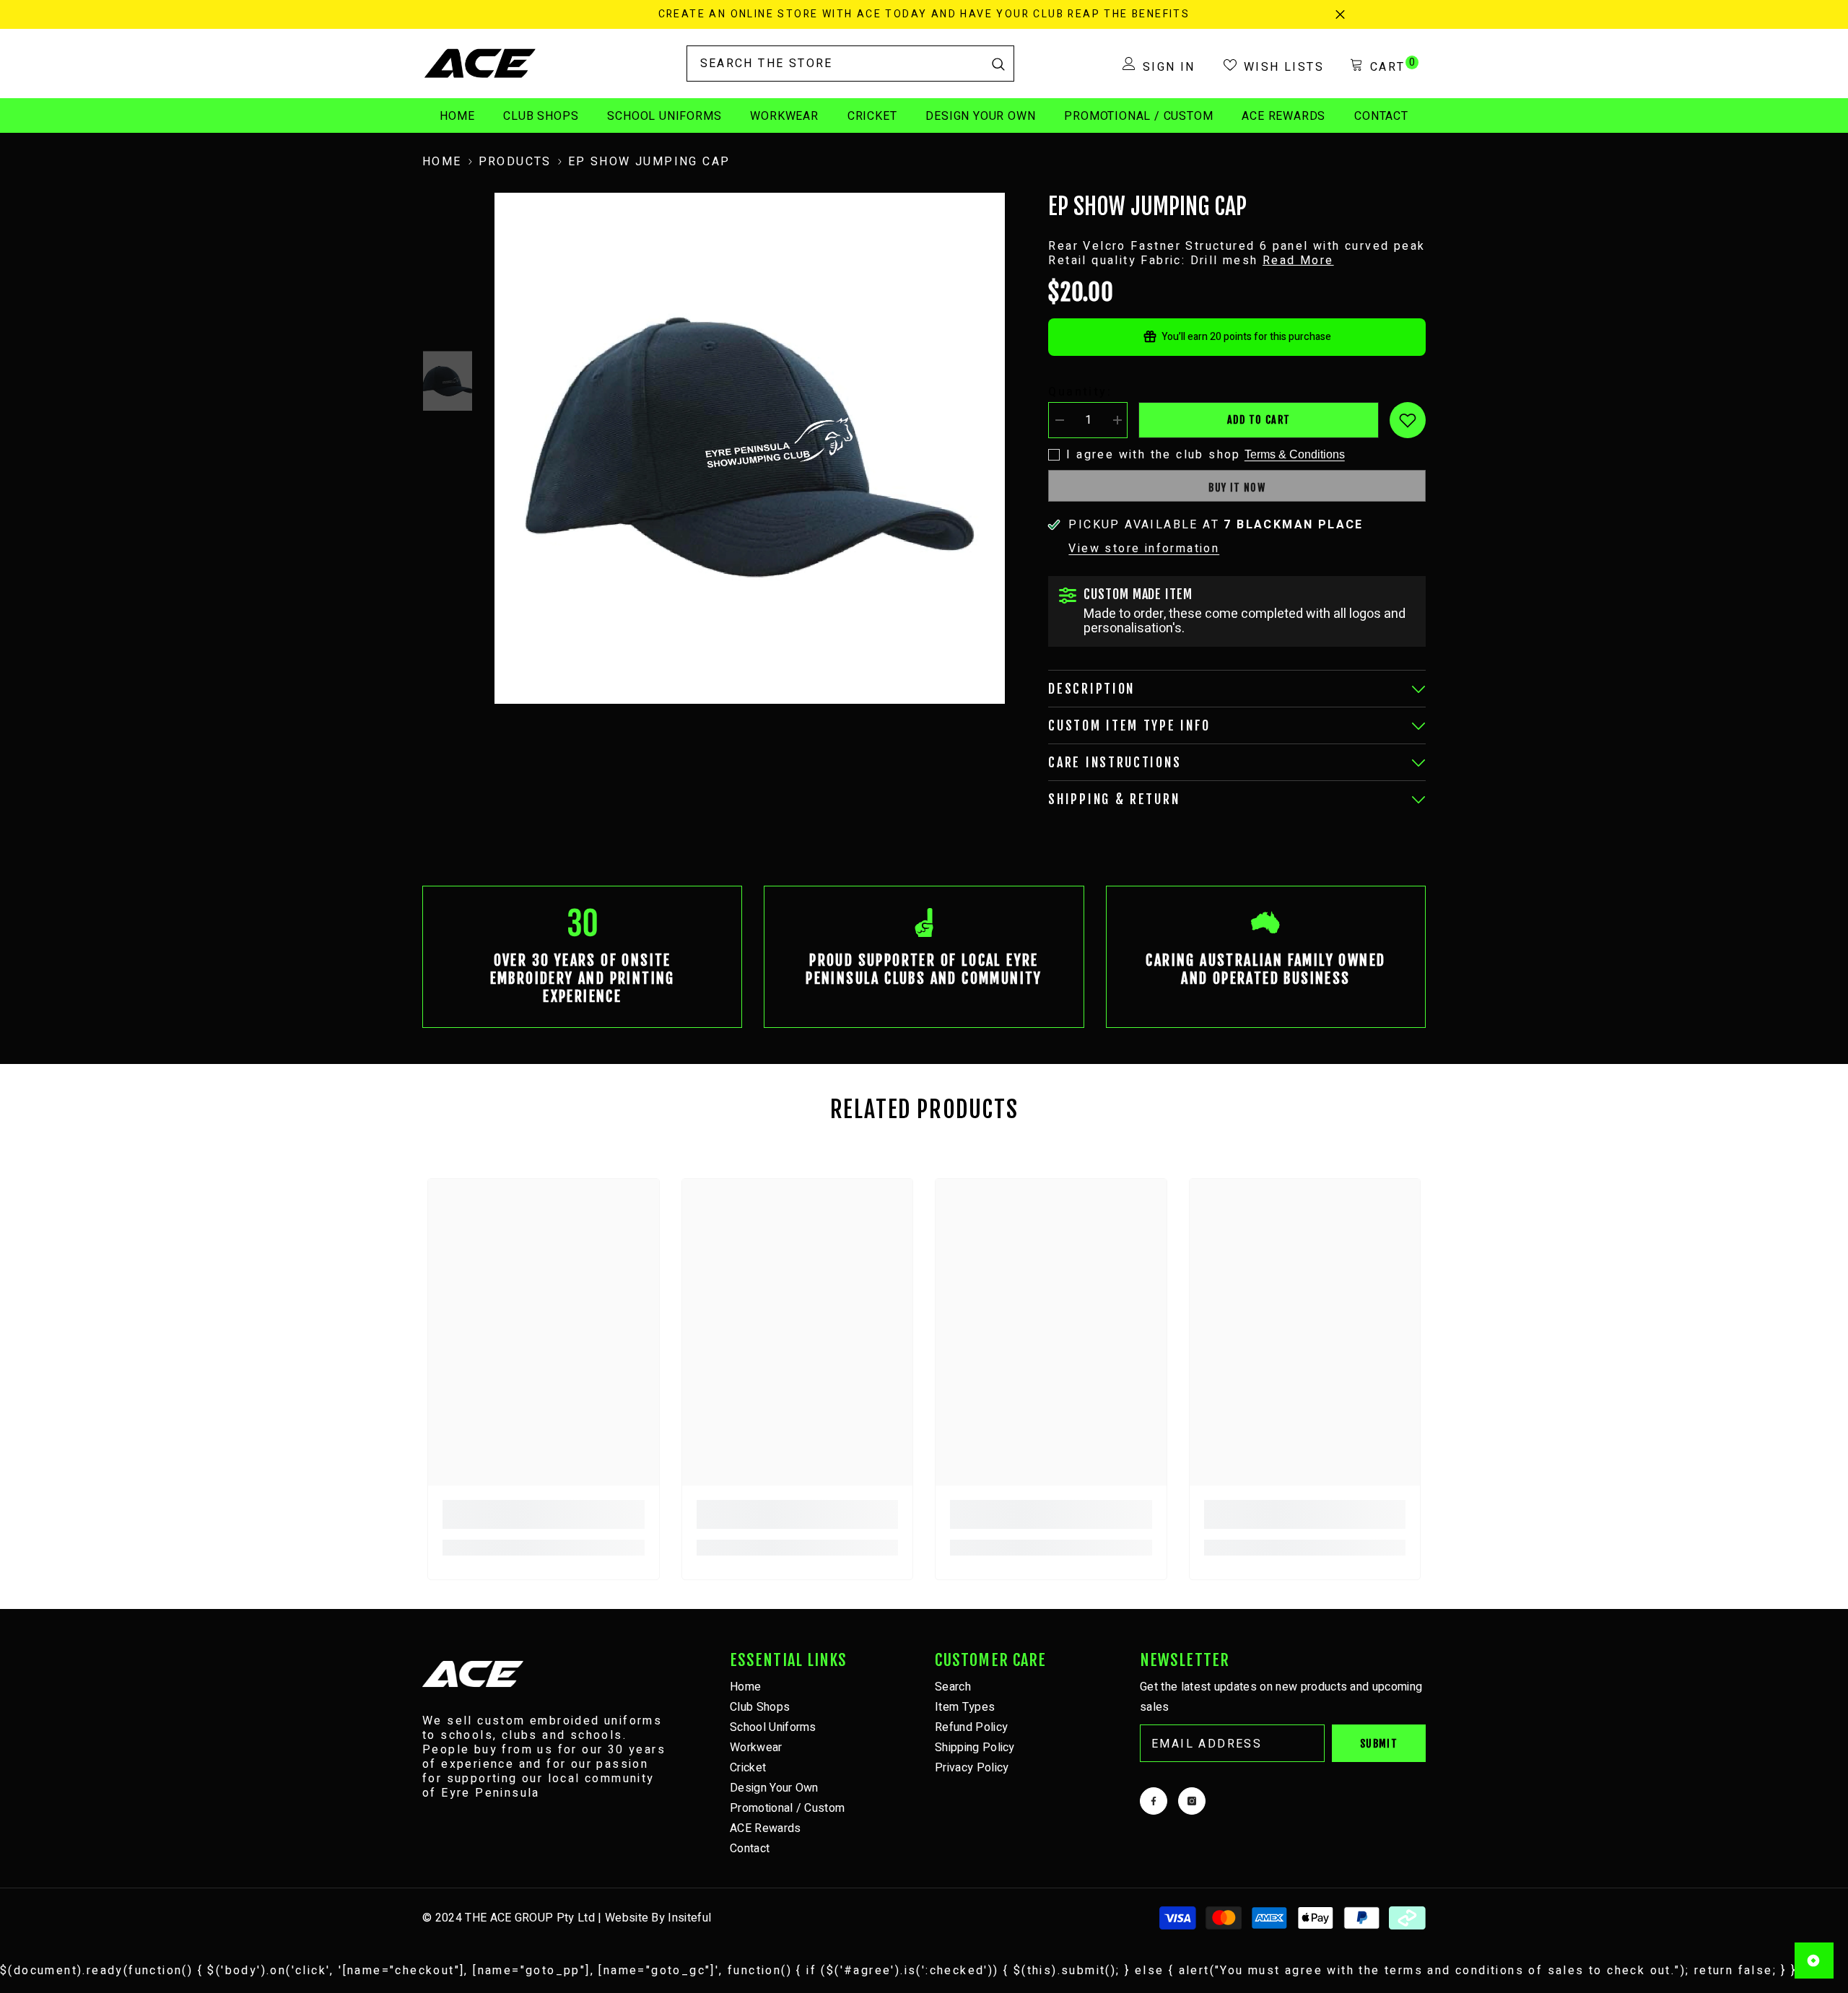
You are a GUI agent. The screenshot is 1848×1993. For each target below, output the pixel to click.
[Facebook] (1154, 1801)
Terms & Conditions (1295, 454)
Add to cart (1259, 420)
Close (1340, 15)
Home (442, 162)
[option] (750, 448)
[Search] (850, 64)
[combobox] (835, 64)
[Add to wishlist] (1408, 420)
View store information (1144, 549)
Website (627, 1918)
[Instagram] (1192, 1801)
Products (515, 162)
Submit (1379, 1744)
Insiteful (689, 1918)
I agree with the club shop (1153, 455)
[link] (582, 957)
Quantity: (1080, 392)
